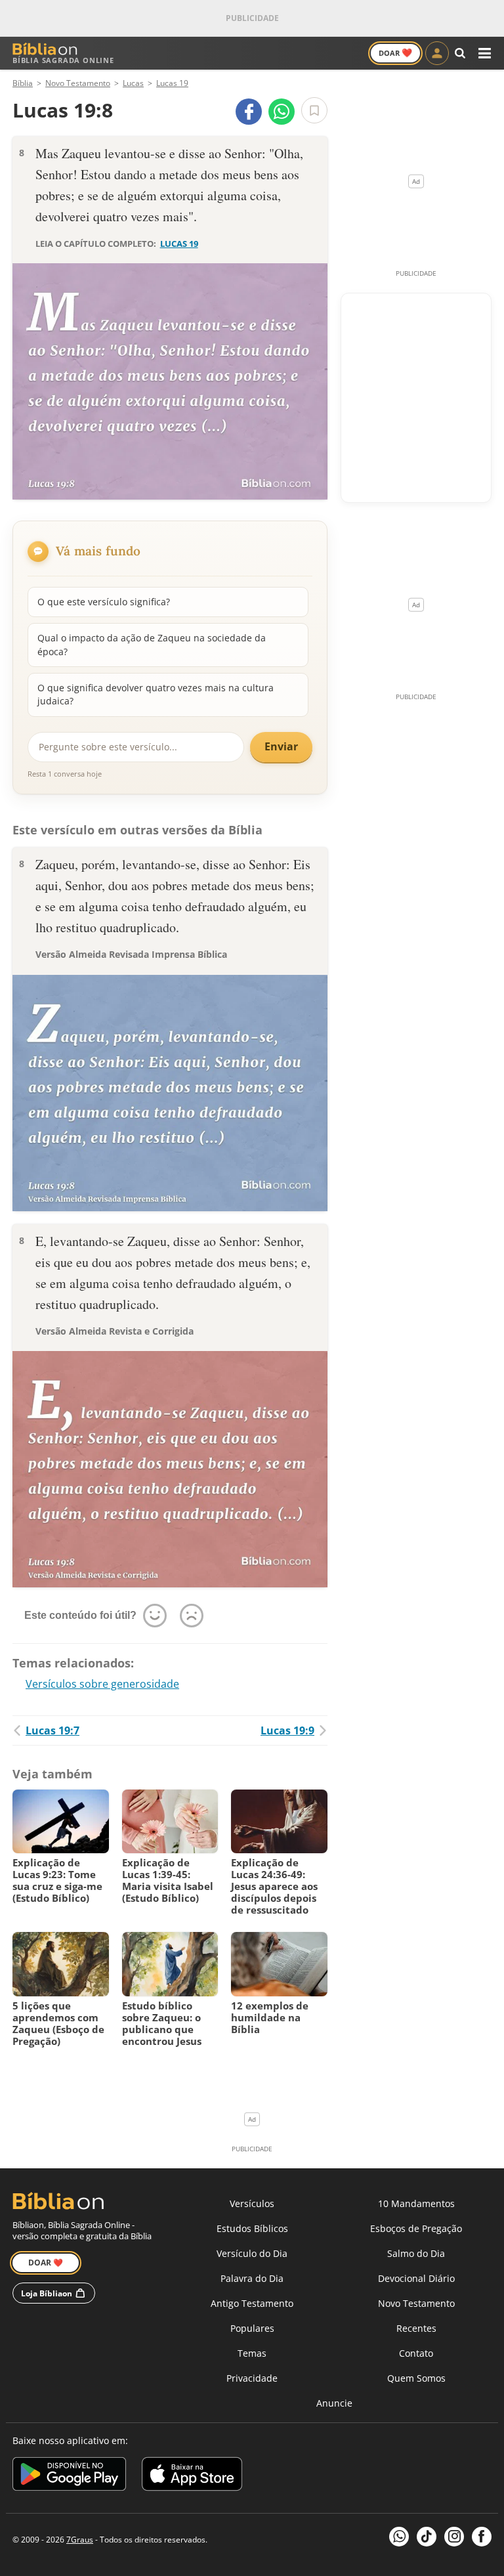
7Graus (80, 2540)
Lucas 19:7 (52, 1730)
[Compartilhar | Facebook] (249, 112)
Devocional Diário (416, 2278)
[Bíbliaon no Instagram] (454, 2537)
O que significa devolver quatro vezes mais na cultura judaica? (156, 694)
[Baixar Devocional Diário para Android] (69, 2476)
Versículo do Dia (252, 2253)
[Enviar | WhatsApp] (282, 112)
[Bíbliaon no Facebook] (482, 2537)
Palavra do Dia (252, 2278)
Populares (252, 2328)
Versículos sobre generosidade (102, 1684)
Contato (416, 2353)
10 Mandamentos (416, 2203)
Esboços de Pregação (416, 2228)
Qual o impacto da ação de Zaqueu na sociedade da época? (152, 644)
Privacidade (252, 2378)
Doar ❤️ (46, 2263)
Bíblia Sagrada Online (63, 60)
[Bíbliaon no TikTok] (427, 2537)
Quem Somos (416, 2378)
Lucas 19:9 (287, 1730)
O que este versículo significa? (104, 602)
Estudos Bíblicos (252, 2228)
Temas (252, 2353)
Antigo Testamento (252, 2303)
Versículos (252, 2203)
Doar (395, 53)
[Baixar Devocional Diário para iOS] (192, 2476)
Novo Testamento (416, 2303)
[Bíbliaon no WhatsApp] (399, 2537)
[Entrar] (437, 53)
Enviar (281, 746)
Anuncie (334, 2403)
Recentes (416, 2328)
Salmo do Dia (416, 2253)
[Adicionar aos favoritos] (314, 110)
